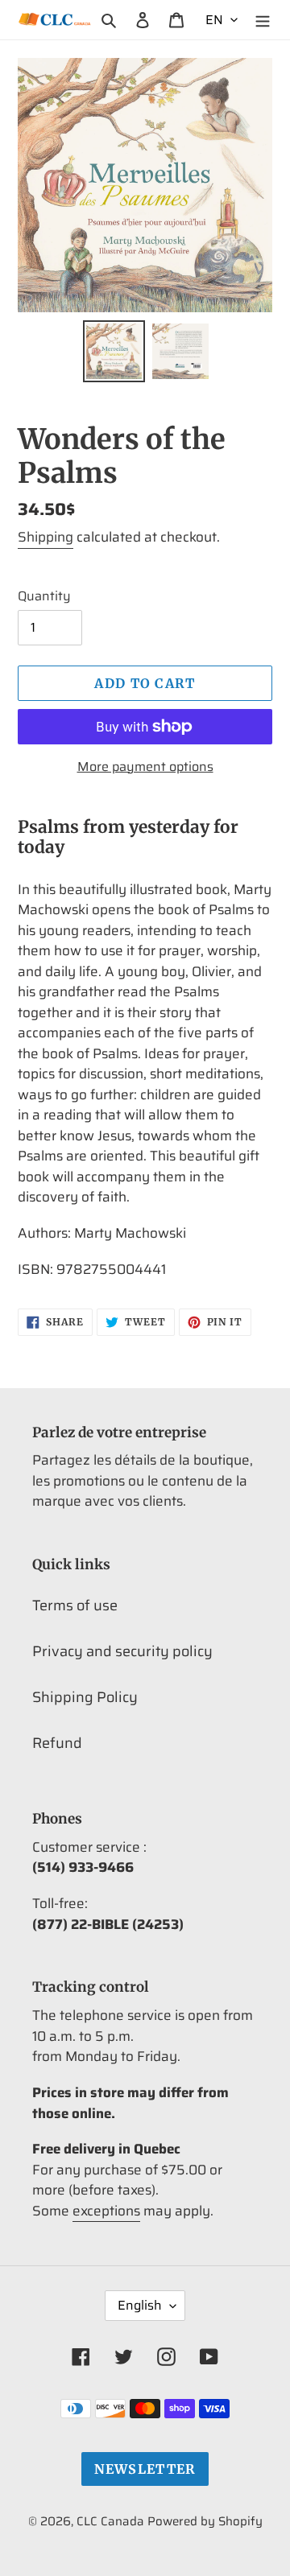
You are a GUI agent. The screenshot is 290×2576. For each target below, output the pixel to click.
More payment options (145, 767)
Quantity (44, 596)
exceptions (106, 2211)
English (140, 2305)
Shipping (46, 537)
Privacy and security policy (122, 1651)
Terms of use (75, 1605)
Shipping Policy (85, 1697)
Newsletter (145, 2469)
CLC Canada (110, 2521)
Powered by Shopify (205, 2521)
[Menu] (263, 20)
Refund (57, 1743)
